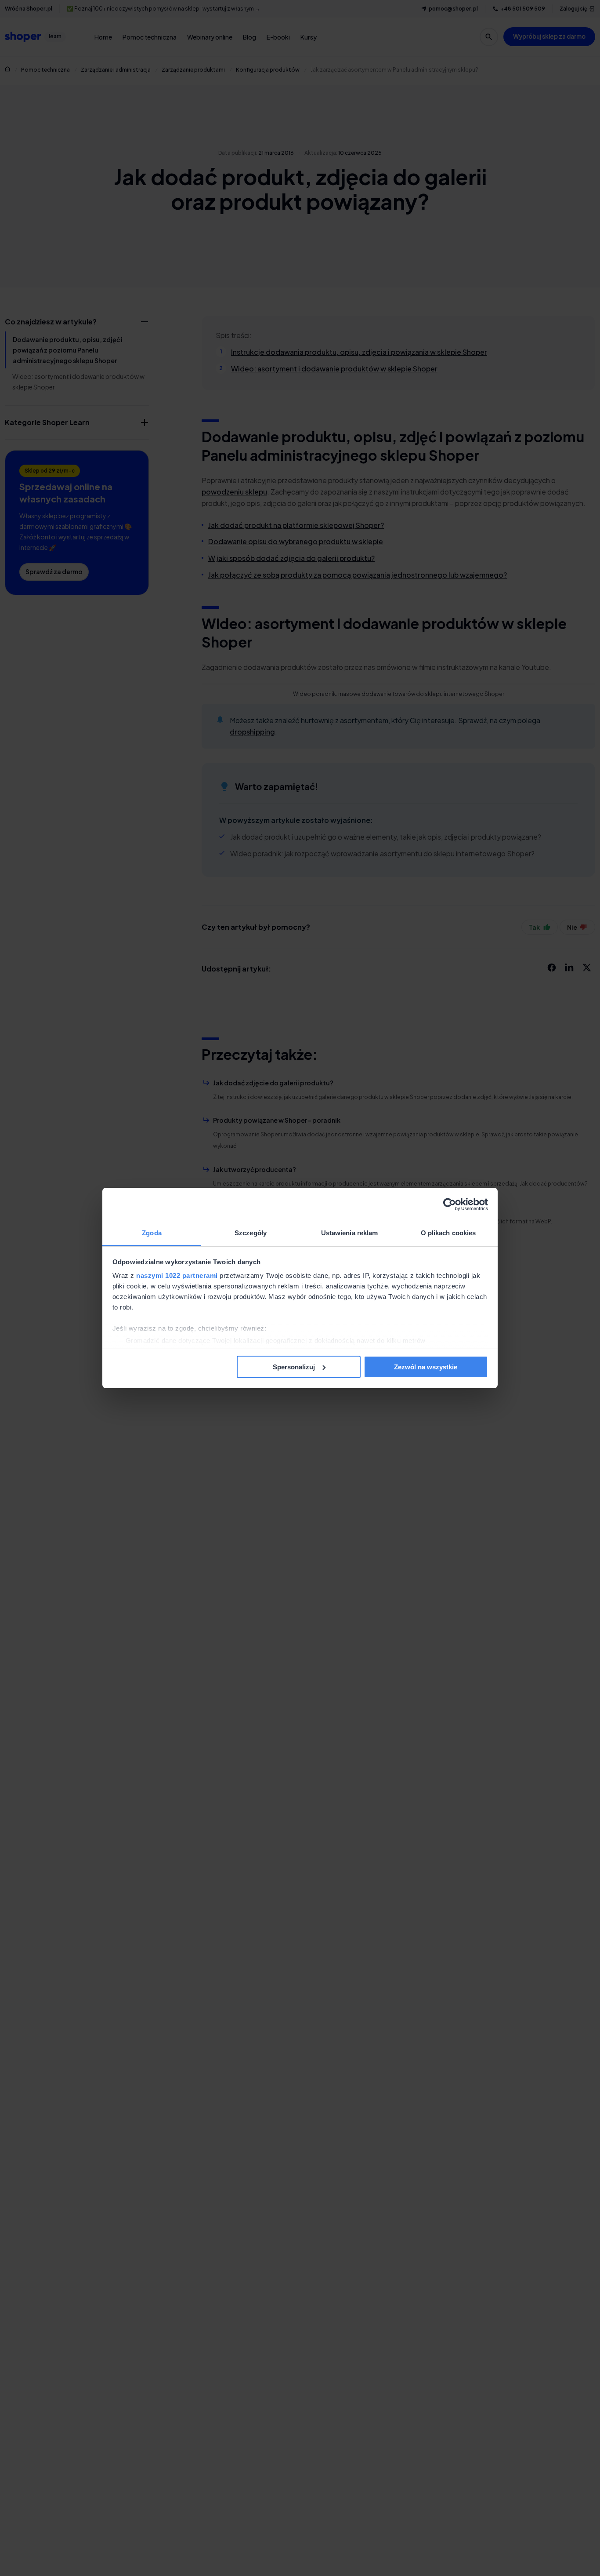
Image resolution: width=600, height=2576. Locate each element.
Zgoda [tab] (152, 1233)
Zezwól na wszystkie (426, 1367)
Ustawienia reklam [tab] (350, 1233)
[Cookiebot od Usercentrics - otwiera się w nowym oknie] (450, 1204)
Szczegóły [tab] (251, 1233)
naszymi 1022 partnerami (177, 1275)
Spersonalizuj (294, 1367)
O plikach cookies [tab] (448, 1233)
